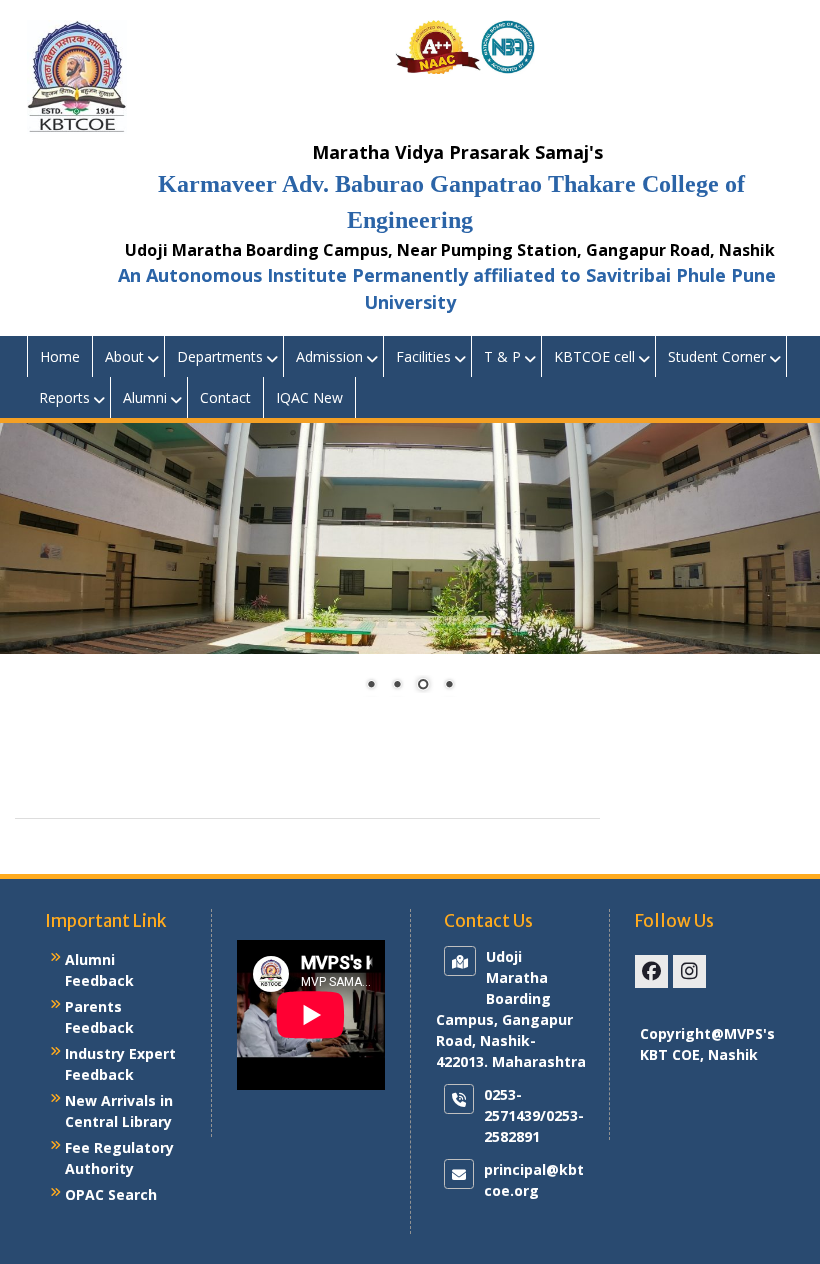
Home (60, 356)
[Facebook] (651, 971)
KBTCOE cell (594, 356)
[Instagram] (689, 971)
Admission (329, 356)
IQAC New (309, 397)
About (124, 356)
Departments (220, 356)
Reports (64, 397)
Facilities (423, 356)
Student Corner (717, 356)
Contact (225, 397)
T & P (502, 356)
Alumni (145, 397)
